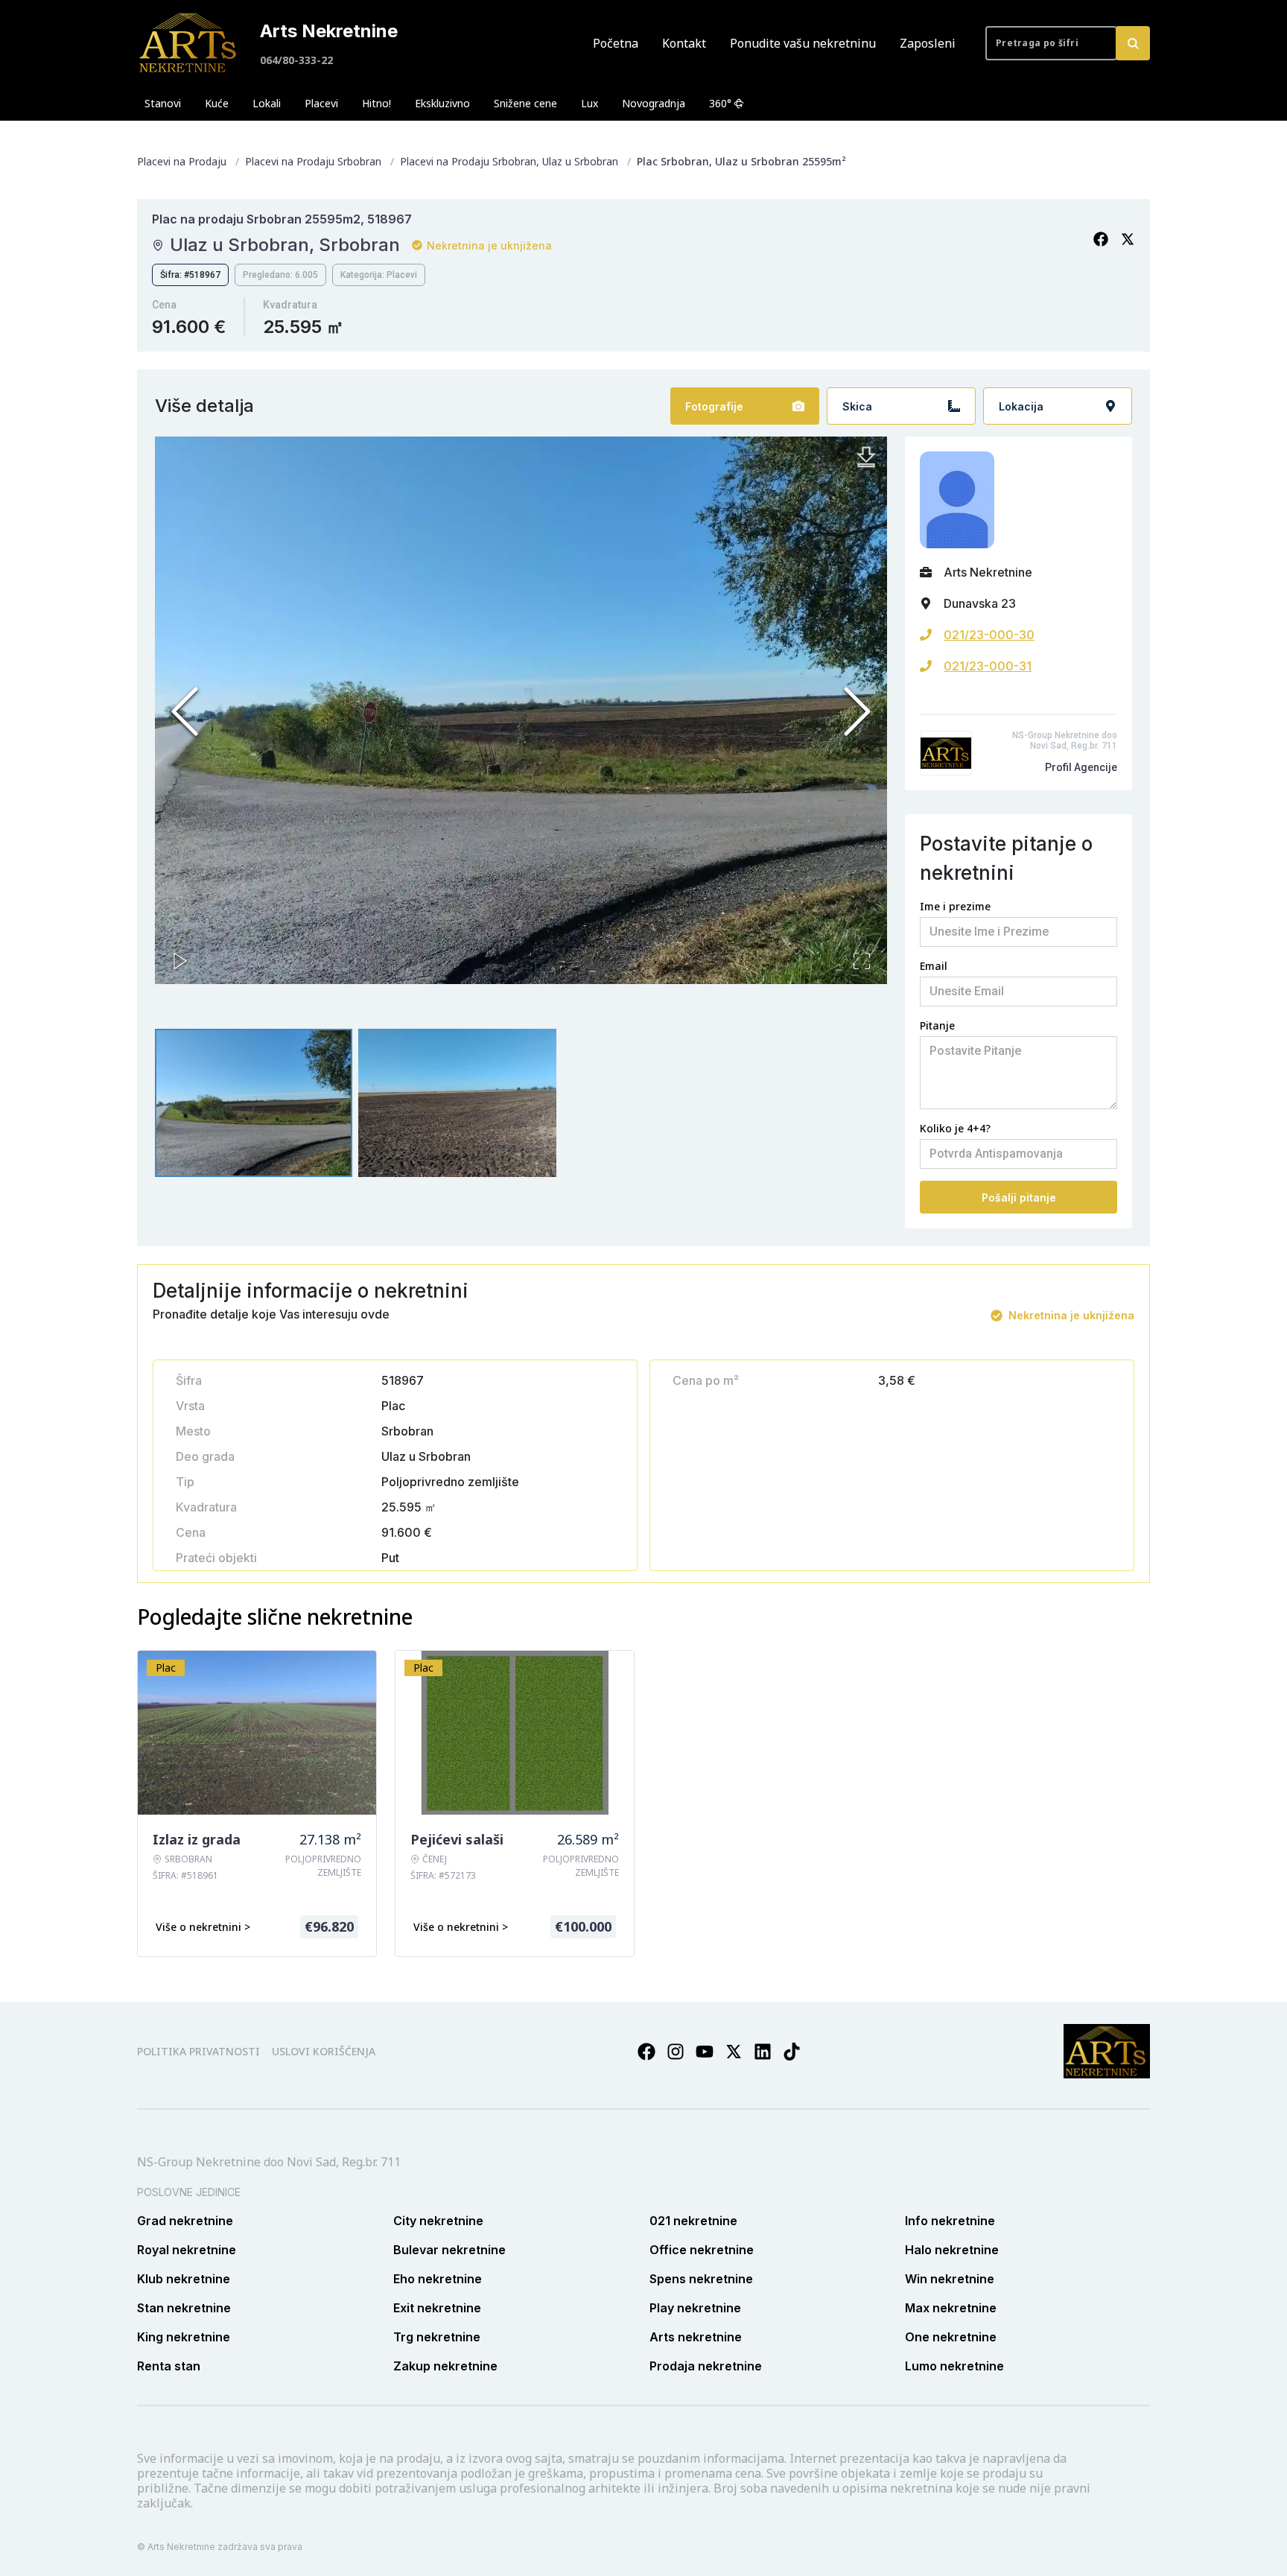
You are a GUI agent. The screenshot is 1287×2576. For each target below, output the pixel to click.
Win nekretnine (950, 2279)
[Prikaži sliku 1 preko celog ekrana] (521, 710)
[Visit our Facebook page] (646, 2052)
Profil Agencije (1081, 767)
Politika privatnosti (198, 2051)
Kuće (217, 103)
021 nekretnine (693, 2221)
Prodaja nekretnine (706, 2366)
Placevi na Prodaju (182, 161)
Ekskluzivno (442, 103)
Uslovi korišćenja (324, 2051)
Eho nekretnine (438, 2279)
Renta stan (169, 2366)
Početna (616, 43)
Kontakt (684, 43)
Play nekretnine (695, 2308)
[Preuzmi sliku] (866, 457)
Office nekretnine (702, 2250)
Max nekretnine (951, 2308)
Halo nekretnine (952, 2250)
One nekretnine (951, 2337)
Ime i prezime (955, 906)
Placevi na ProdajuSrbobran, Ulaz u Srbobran (509, 161)
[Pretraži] (1133, 43)
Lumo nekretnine (954, 2366)
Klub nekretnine (184, 2279)
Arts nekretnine (696, 2337)
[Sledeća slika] (857, 711)
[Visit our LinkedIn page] (763, 2052)
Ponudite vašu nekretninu (803, 43)
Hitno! (376, 103)
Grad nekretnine (185, 2221)
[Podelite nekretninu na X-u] (1128, 239)
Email (934, 966)
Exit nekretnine (437, 2308)
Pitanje (937, 1025)
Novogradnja (654, 103)
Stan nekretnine (184, 2308)
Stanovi (163, 103)
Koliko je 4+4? (955, 1128)
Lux (590, 103)
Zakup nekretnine (445, 2366)
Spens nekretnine (701, 2279)
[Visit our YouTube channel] (705, 2052)
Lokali (267, 103)
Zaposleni (928, 43)
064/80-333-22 (296, 60)
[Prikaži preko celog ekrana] (862, 961)
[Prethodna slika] (185, 711)
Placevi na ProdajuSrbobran (313, 161)
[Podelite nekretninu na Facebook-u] (1101, 239)
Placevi (321, 103)
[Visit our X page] (734, 2052)
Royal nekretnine (187, 2250)
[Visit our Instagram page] (676, 2052)
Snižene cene (525, 103)
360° (720, 103)
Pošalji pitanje (1019, 1197)
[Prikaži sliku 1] (254, 1103)
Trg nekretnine (437, 2337)
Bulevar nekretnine (449, 2250)
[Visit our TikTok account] (792, 2052)
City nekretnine (438, 2221)
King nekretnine (184, 2337)
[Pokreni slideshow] (180, 961)
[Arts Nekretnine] (189, 43)
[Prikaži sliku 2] (457, 1103)
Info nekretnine (950, 2221)
